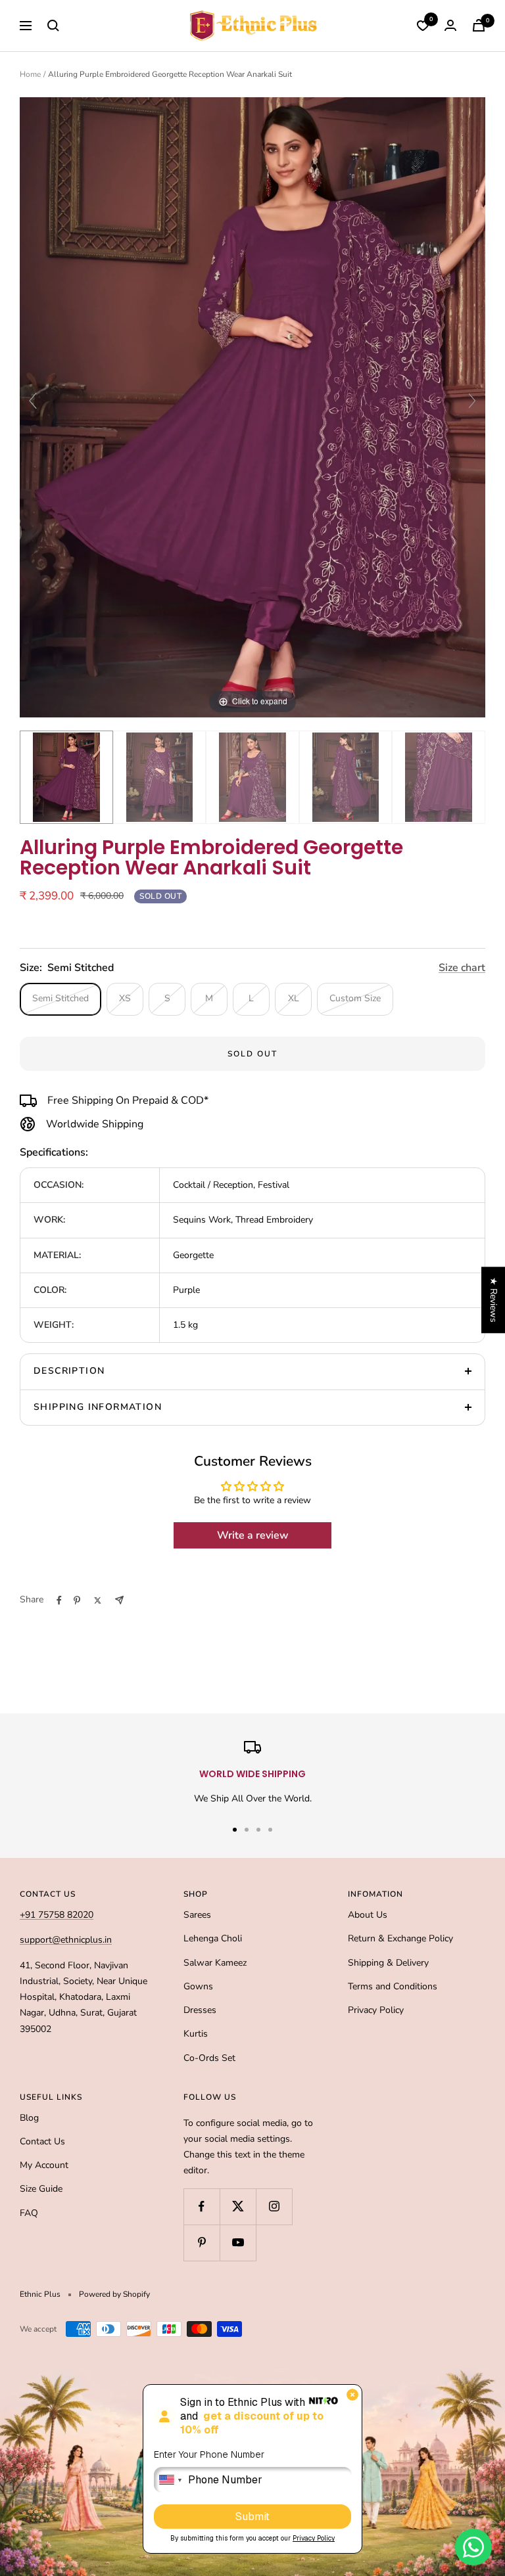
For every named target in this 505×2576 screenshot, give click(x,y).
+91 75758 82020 (57, 1915)
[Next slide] (472, 401)
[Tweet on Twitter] (98, 1600)
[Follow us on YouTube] (238, 2243)
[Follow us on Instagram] (274, 2206)
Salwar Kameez (215, 1963)
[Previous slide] (33, 401)
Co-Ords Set (209, 2058)
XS (125, 998)
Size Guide (41, 2189)
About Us (368, 1915)
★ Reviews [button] (493, 1300)
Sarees (197, 1915)
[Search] (53, 26)
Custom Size (355, 998)
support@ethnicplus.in (66, 1940)
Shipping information (98, 1407)
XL (294, 998)
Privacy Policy (376, 2010)
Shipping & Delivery (388, 1963)
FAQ (29, 2213)
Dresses (200, 2010)
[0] (423, 26)
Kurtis (196, 2034)
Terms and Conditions (393, 1986)
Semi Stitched (60, 998)
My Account (44, 2165)
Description (69, 1371)
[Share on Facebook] (59, 1600)
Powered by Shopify (114, 2294)
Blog (29, 2118)
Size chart (462, 968)
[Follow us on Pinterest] (202, 2243)
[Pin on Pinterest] (77, 1600)
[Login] (450, 25)
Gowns (198, 1986)
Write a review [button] (253, 1535)
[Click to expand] (252, 406)
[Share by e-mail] (119, 1600)
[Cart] (479, 25)
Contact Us (42, 2141)
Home (30, 74)
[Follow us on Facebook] (202, 2206)
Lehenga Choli (213, 1938)
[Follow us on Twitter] (238, 2206)
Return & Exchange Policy (400, 1938)
